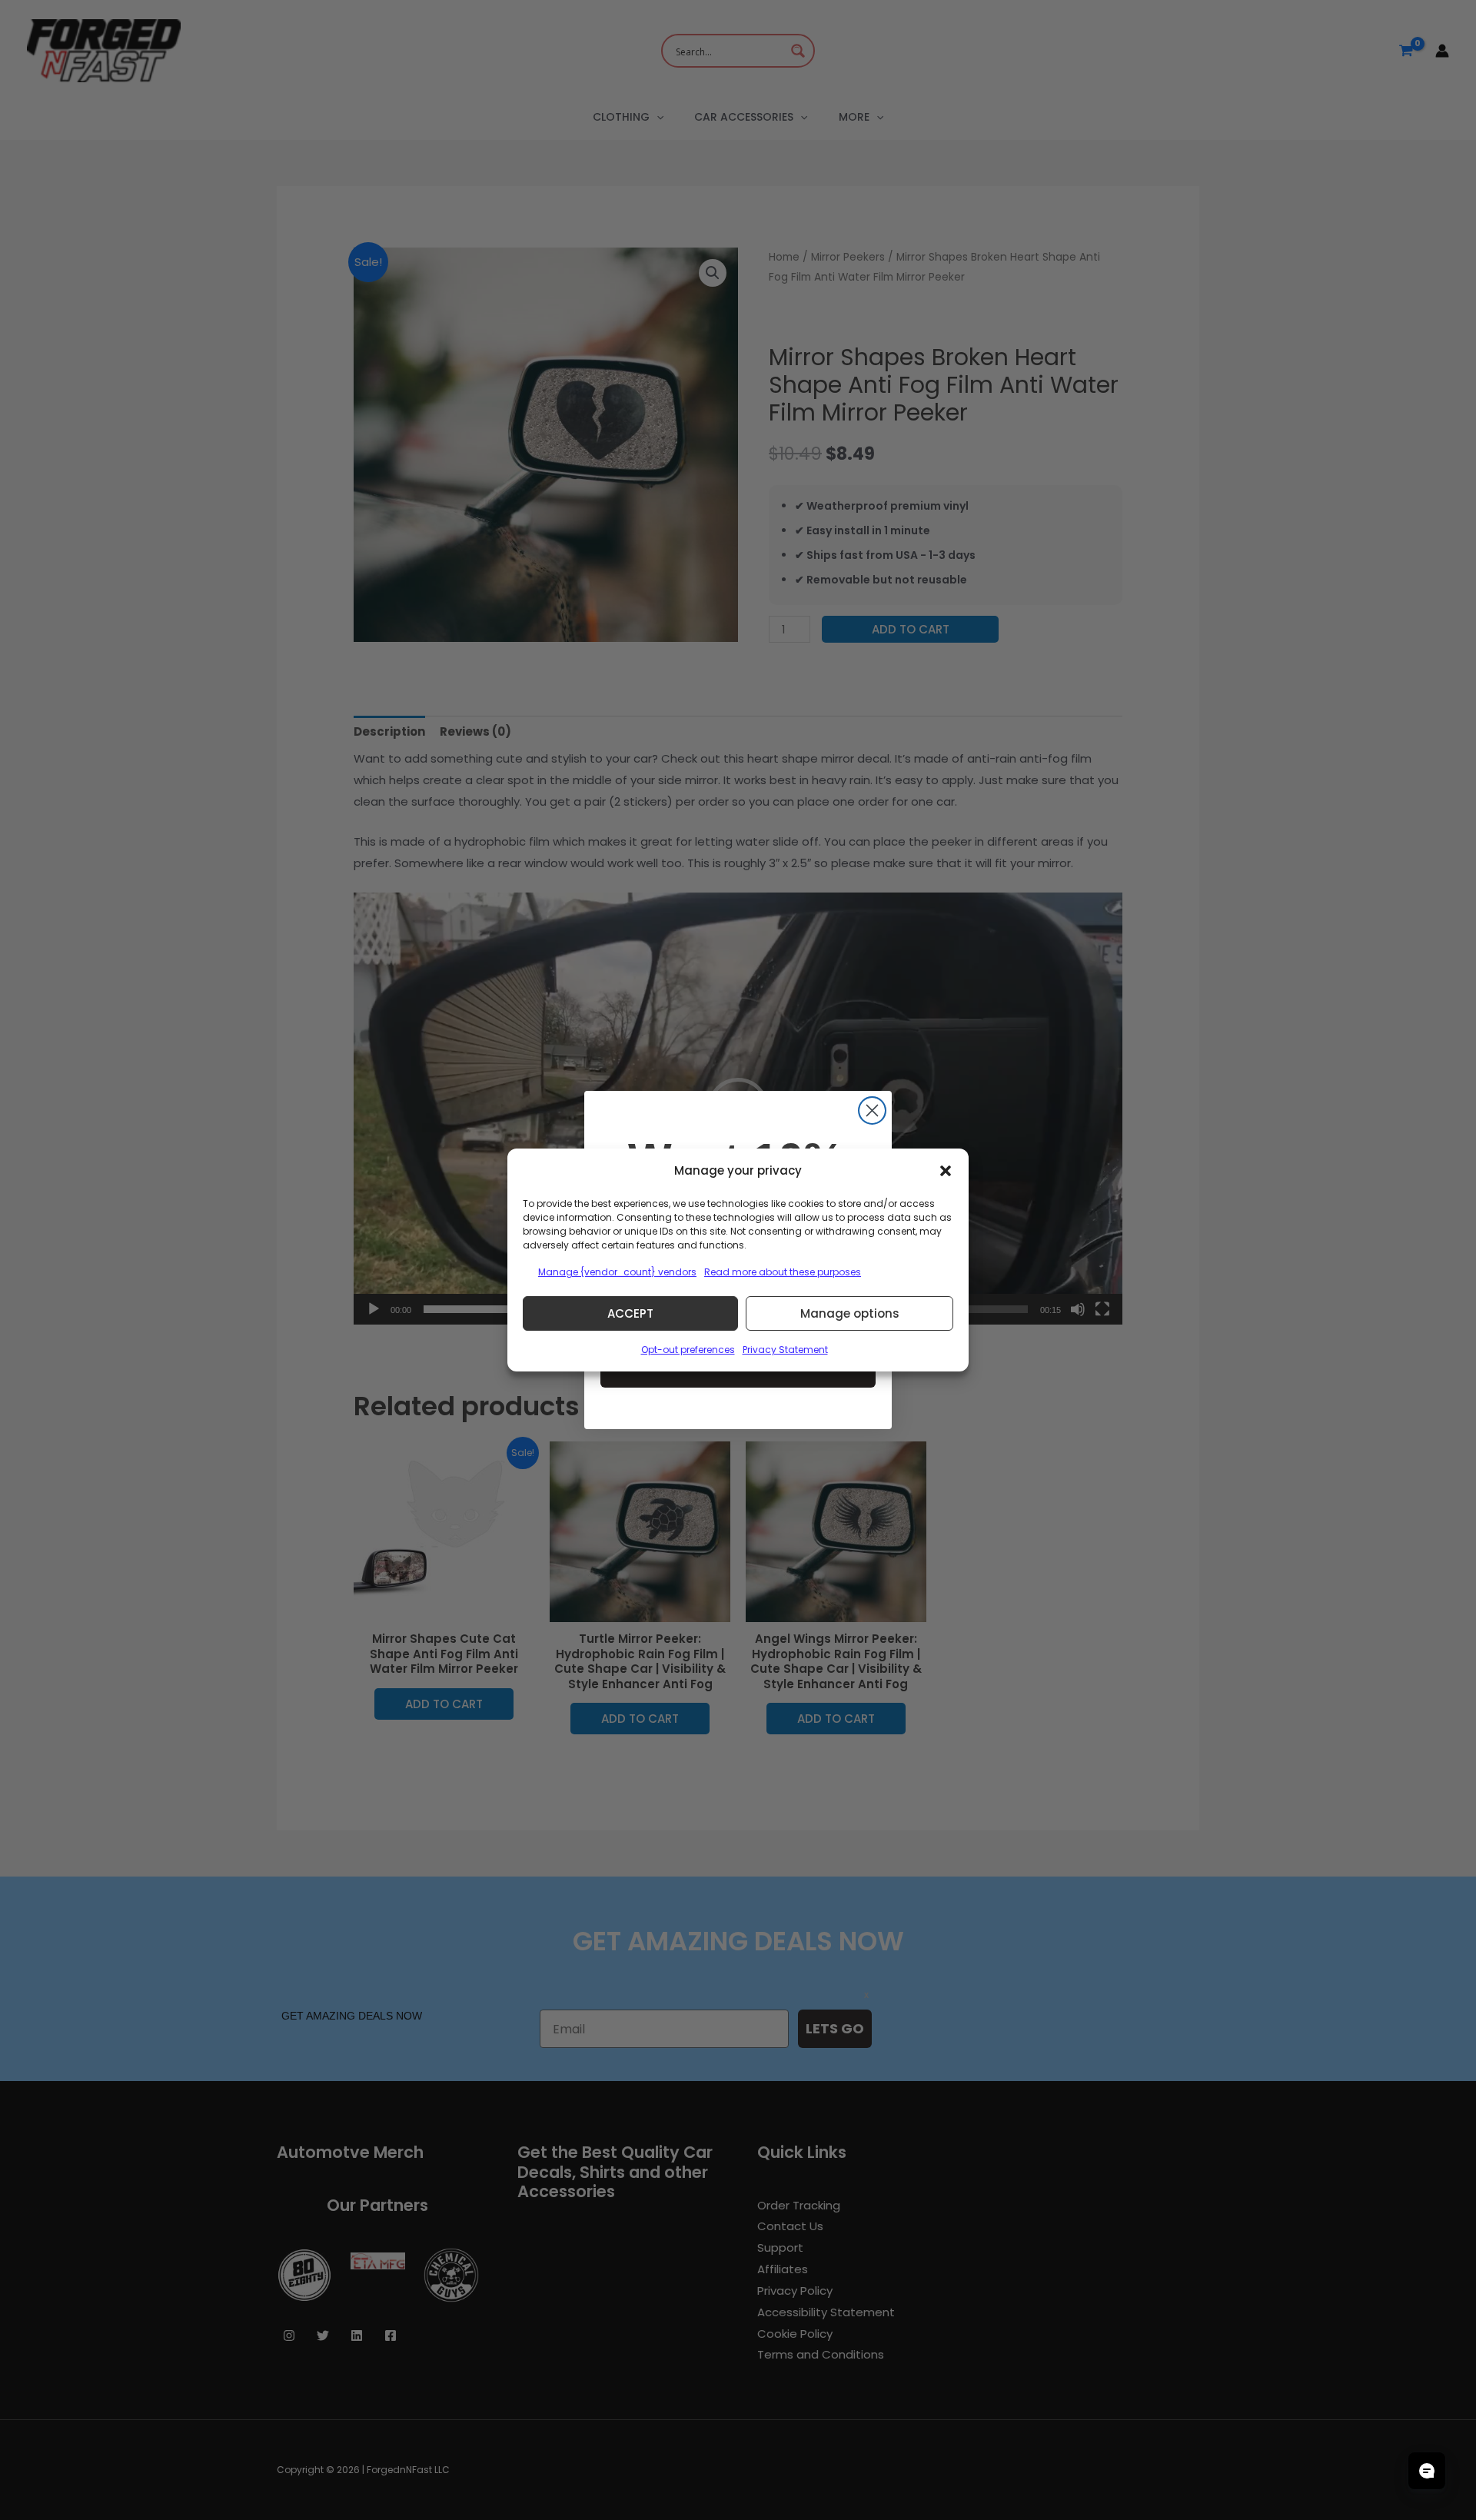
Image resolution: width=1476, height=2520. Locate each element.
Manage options (850, 1313)
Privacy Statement (785, 1350)
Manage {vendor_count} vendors (617, 1272)
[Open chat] (1427, 2471)
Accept (630, 1313)
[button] (946, 1171)
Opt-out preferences (688, 1350)
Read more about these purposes (783, 1272)
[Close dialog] (872, 1110)
